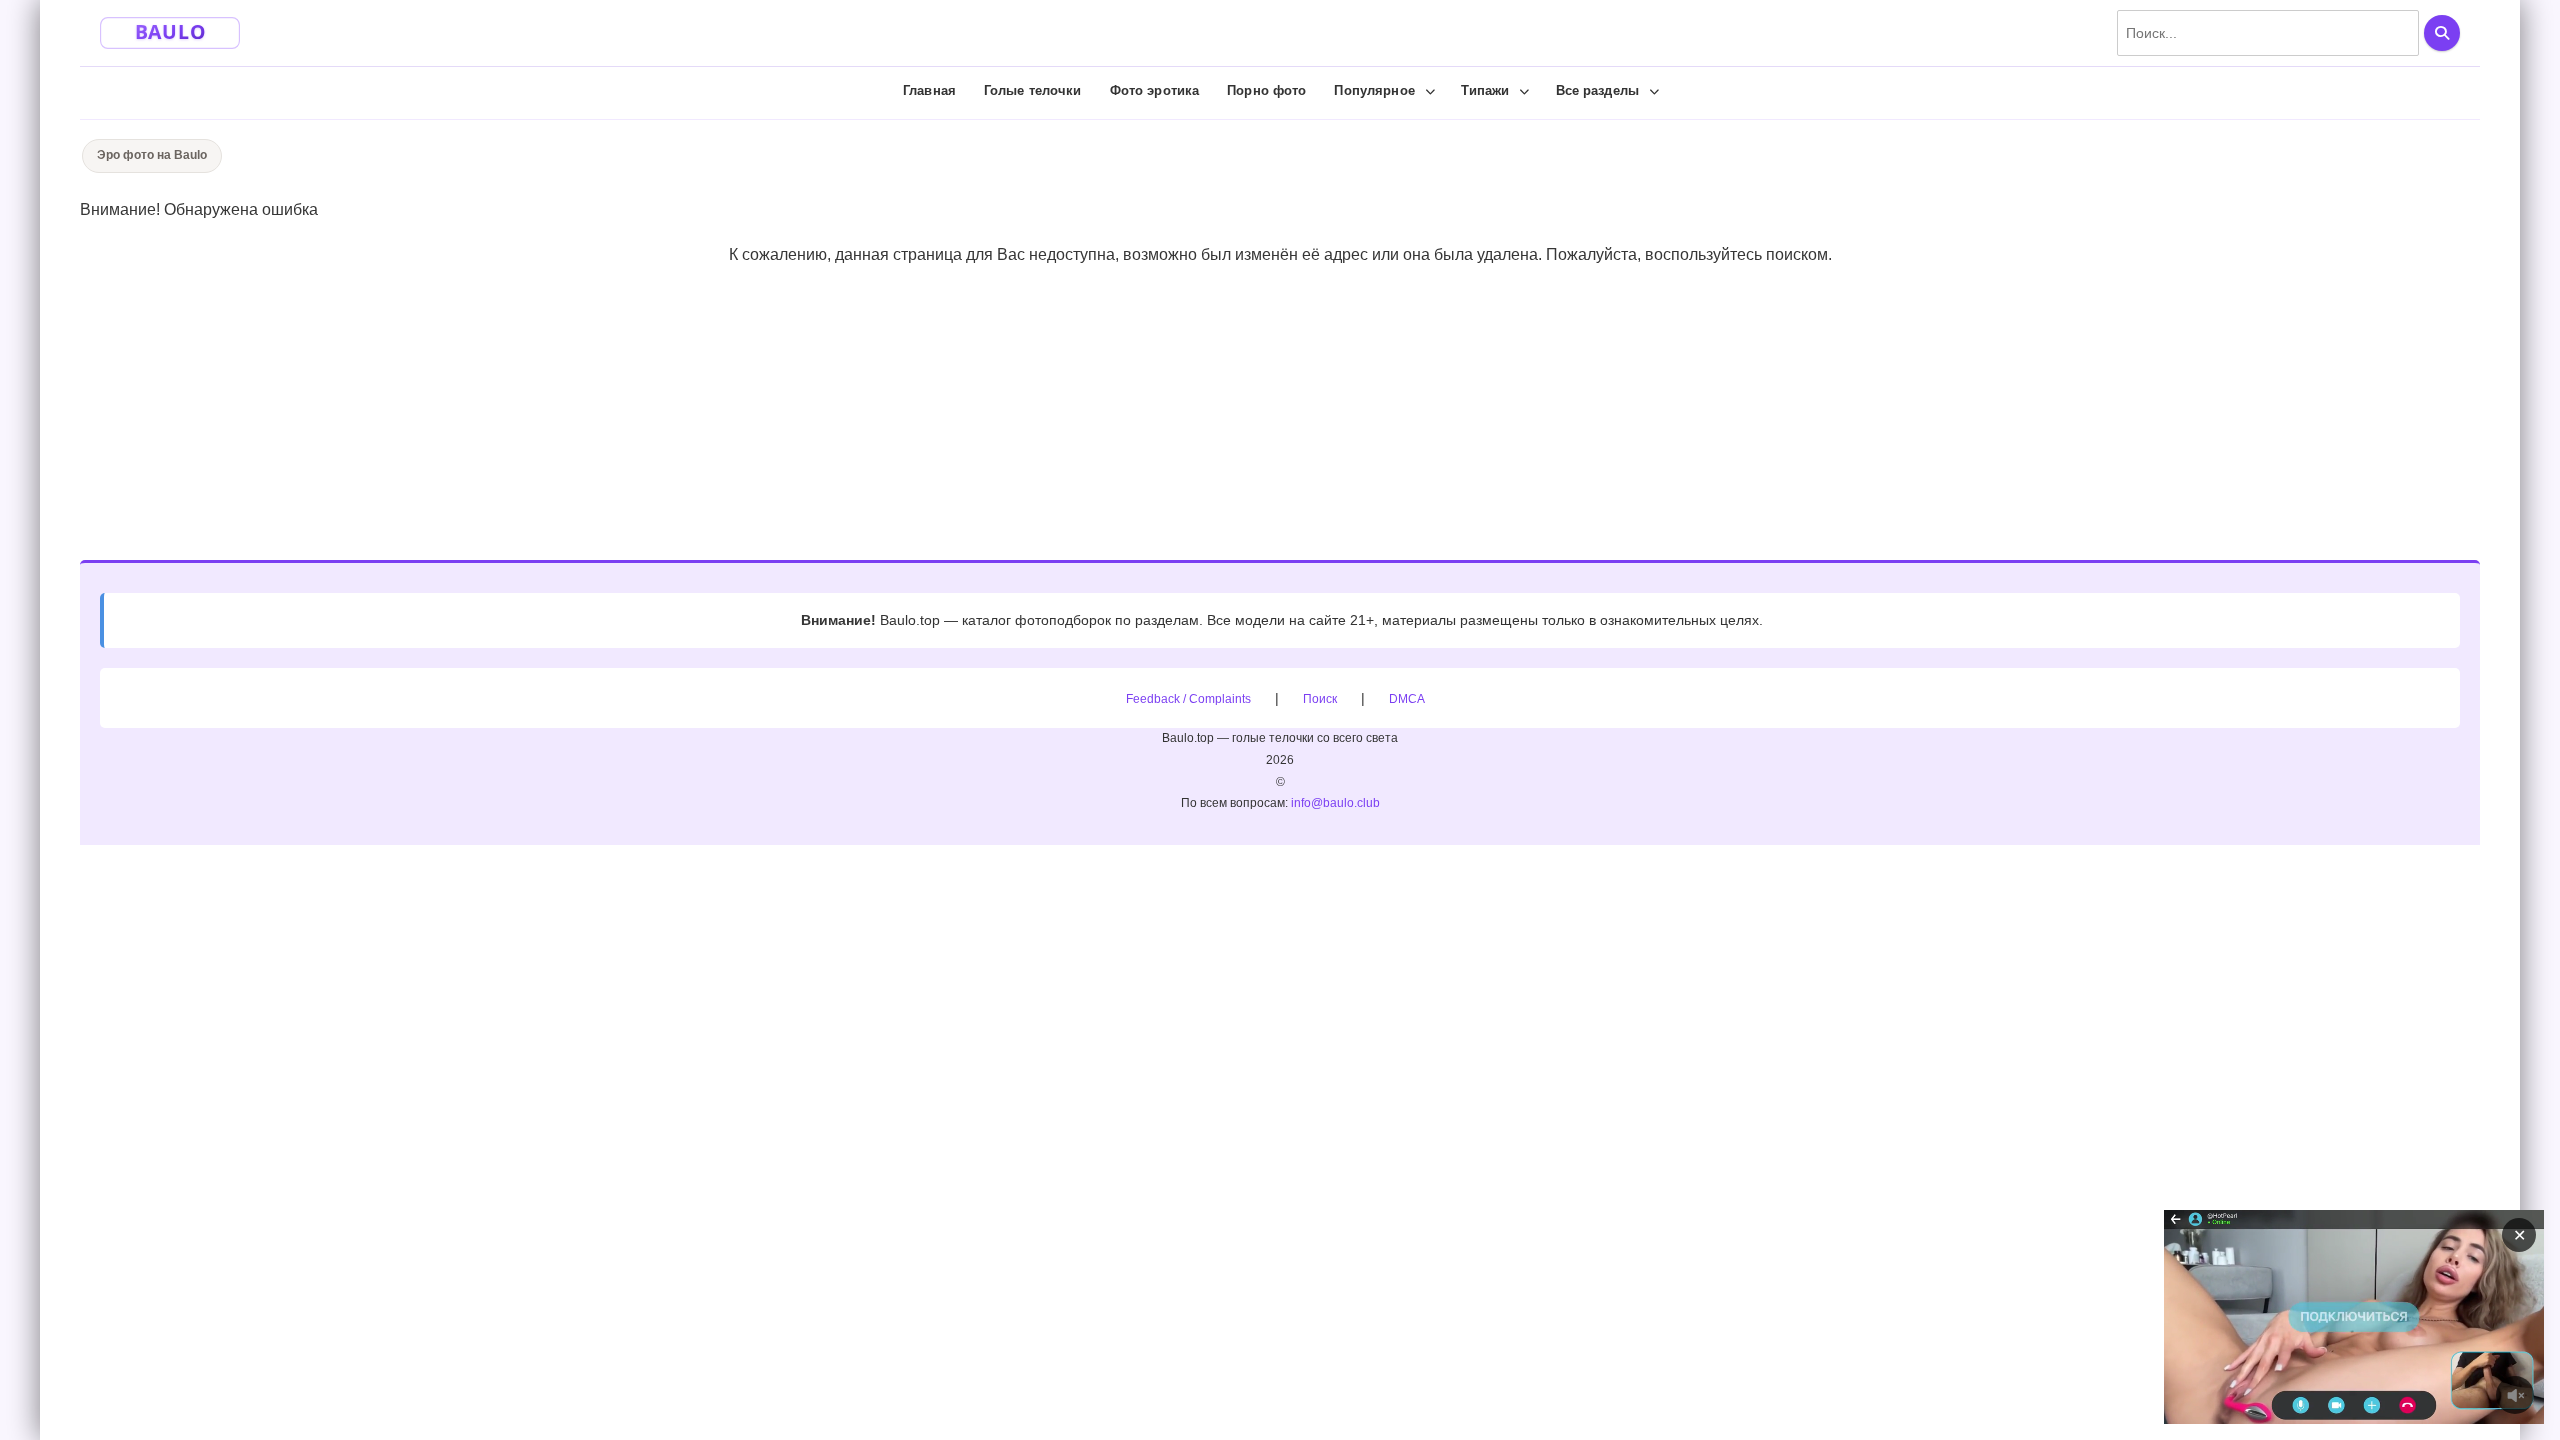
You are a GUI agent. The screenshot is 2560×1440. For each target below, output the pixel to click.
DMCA (1407, 699)
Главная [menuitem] (929, 90)
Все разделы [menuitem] (1597, 90)
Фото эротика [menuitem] (1155, 90)
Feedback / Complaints (1188, 699)
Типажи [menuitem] (1485, 90)
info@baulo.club (1335, 803)
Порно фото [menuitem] (1266, 90)
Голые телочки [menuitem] (1033, 90)
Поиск (1320, 699)
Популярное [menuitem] (1374, 90)
